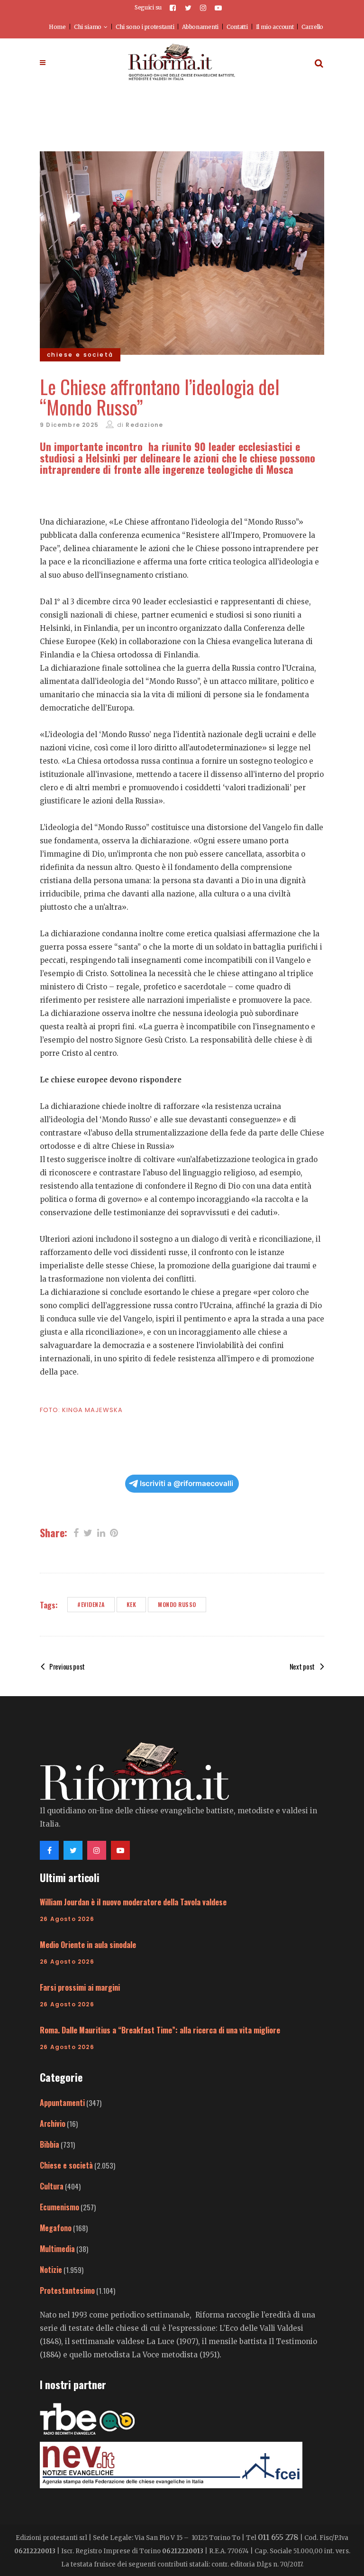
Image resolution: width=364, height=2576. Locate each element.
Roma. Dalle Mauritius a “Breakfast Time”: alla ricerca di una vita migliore (160, 2030)
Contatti (237, 27)
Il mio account (275, 27)
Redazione (144, 425)
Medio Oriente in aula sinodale (88, 1945)
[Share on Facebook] (76, 1532)
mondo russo (177, 1604)
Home (57, 27)
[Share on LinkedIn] (101, 1532)
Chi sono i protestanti (145, 27)
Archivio (53, 2124)
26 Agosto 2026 (67, 1919)
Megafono (56, 2228)
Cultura (52, 2186)
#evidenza (91, 1604)
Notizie (51, 2270)
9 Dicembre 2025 (69, 425)
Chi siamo (88, 27)
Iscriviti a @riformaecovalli (187, 1483)
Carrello (312, 27)
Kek (132, 1604)
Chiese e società (66, 2165)
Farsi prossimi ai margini (80, 1987)
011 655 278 (278, 2537)
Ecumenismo (59, 2207)
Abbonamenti (200, 27)
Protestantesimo (67, 2290)
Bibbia (50, 2144)
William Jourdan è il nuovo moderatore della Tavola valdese (133, 1902)
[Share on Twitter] (88, 1532)
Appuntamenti (62, 2103)
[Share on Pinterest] (114, 1532)
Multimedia (57, 2249)
